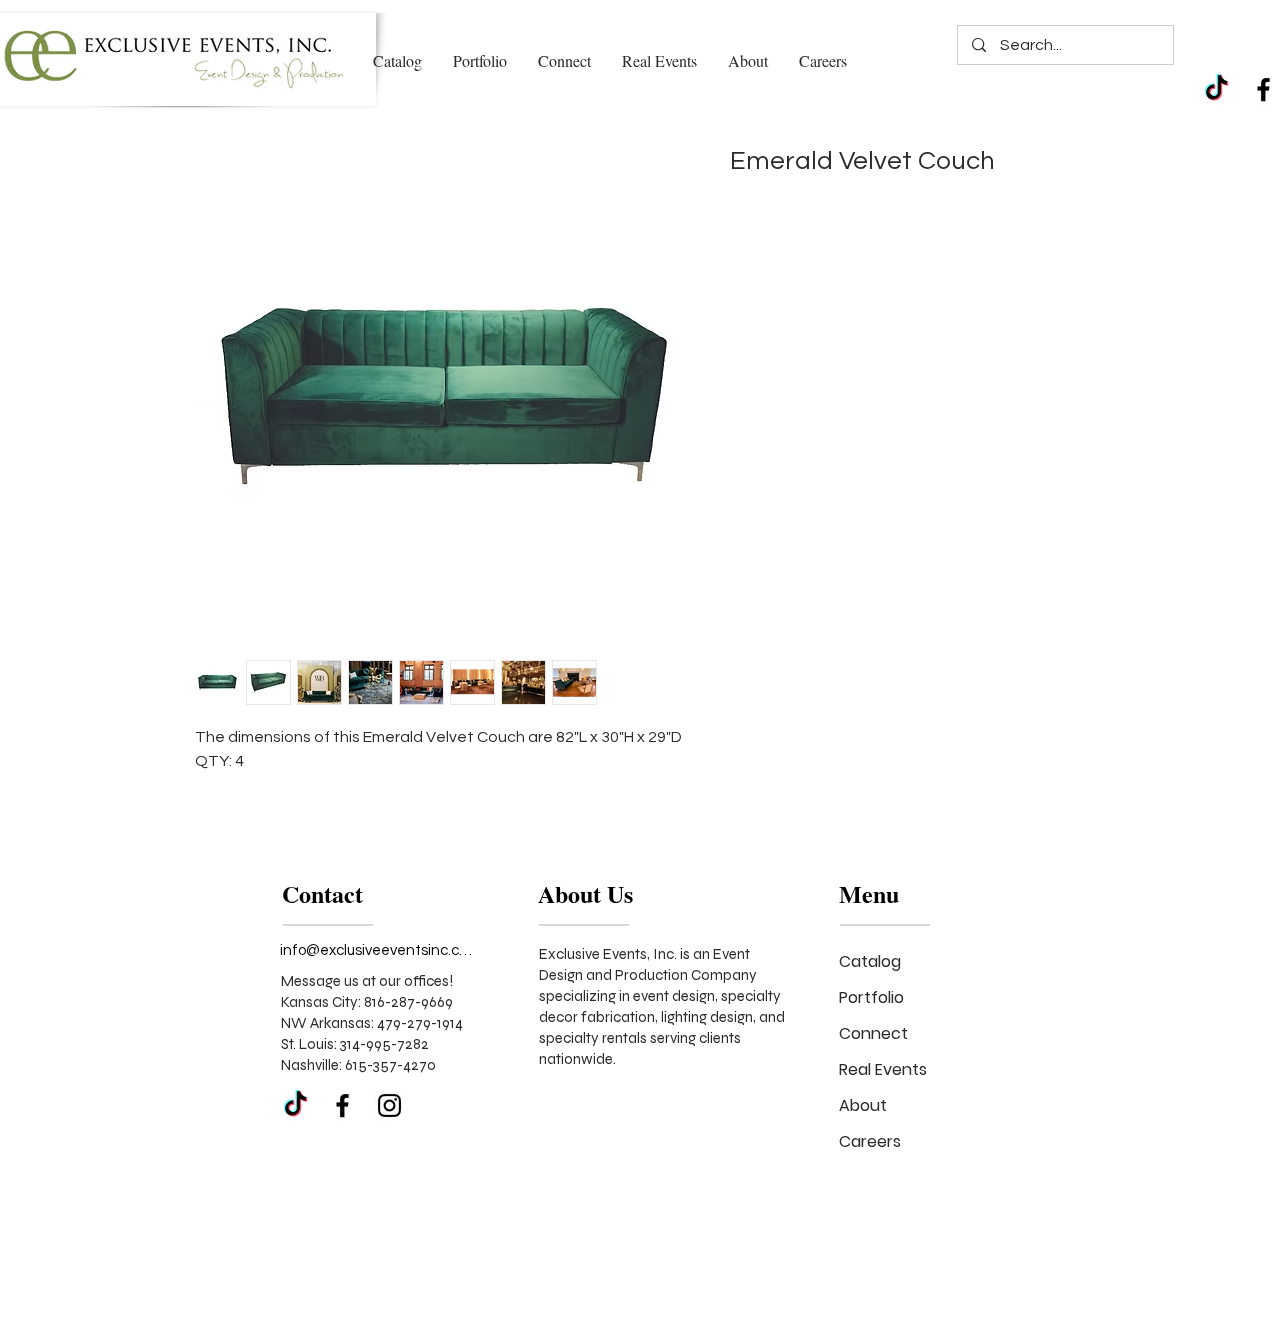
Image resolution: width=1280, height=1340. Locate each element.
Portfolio (871, 997)
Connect (873, 1033)
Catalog (870, 961)
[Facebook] (1263, 89)
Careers (870, 1141)
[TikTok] (1216, 89)
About (863, 1105)
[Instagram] (389, 1105)
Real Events (883, 1069)
